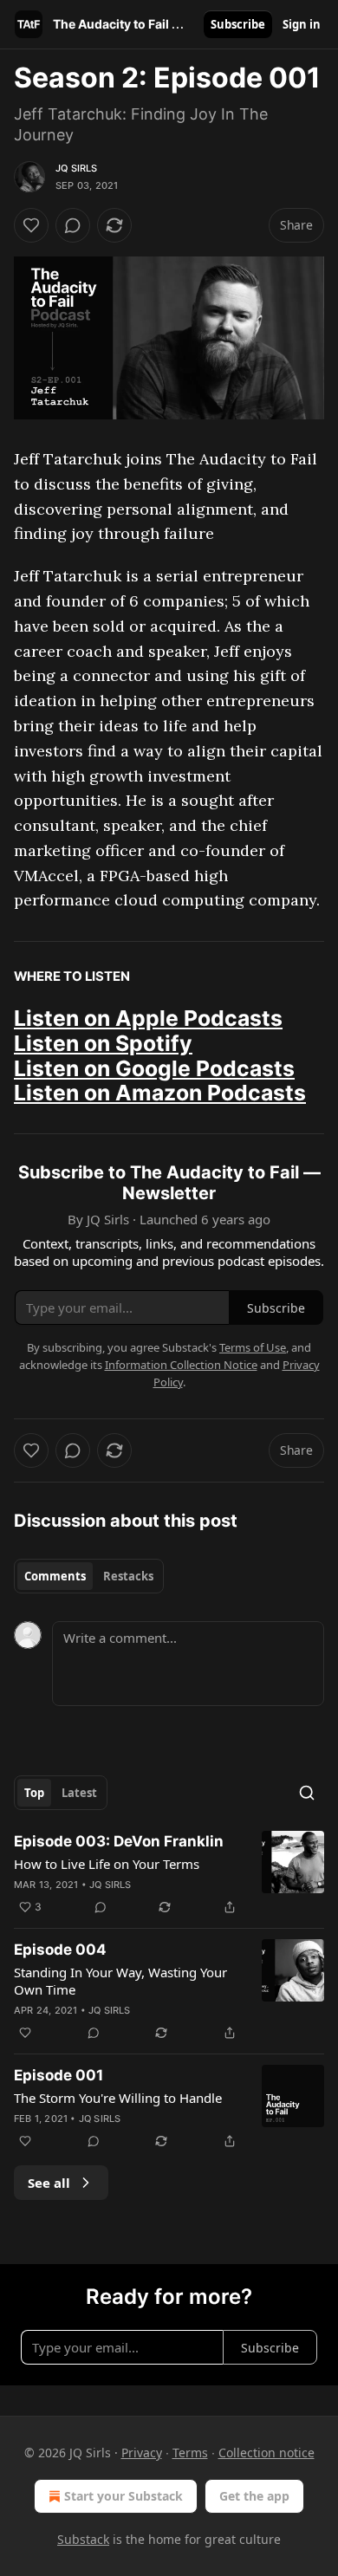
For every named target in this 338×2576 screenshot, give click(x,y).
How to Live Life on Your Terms (107, 1864)
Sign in (302, 24)
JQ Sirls (77, 168)
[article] (169, 1874)
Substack (83, 2539)
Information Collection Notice (181, 1365)
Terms (190, 2453)
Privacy (142, 2453)
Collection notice (266, 2453)
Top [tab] (34, 1793)
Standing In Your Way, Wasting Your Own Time (120, 1981)
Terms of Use (253, 1347)
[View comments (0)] (73, 225)
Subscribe (238, 24)
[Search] (307, 1793)
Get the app (254, 2496)
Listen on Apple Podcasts (148, 1018)
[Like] (31, 225)
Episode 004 (60, 1950)
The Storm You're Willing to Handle (118, 2098)
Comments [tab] (55, 1576)
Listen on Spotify (103, 1043)
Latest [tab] (79, 1793)
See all (49, 2183)
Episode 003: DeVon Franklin (119, 1841)
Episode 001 (58, 2075)
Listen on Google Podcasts (154, 1068)
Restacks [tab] (128, 1576)
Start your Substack (123, 2496)
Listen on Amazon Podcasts (160, 1093)
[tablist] (89, 1576)
